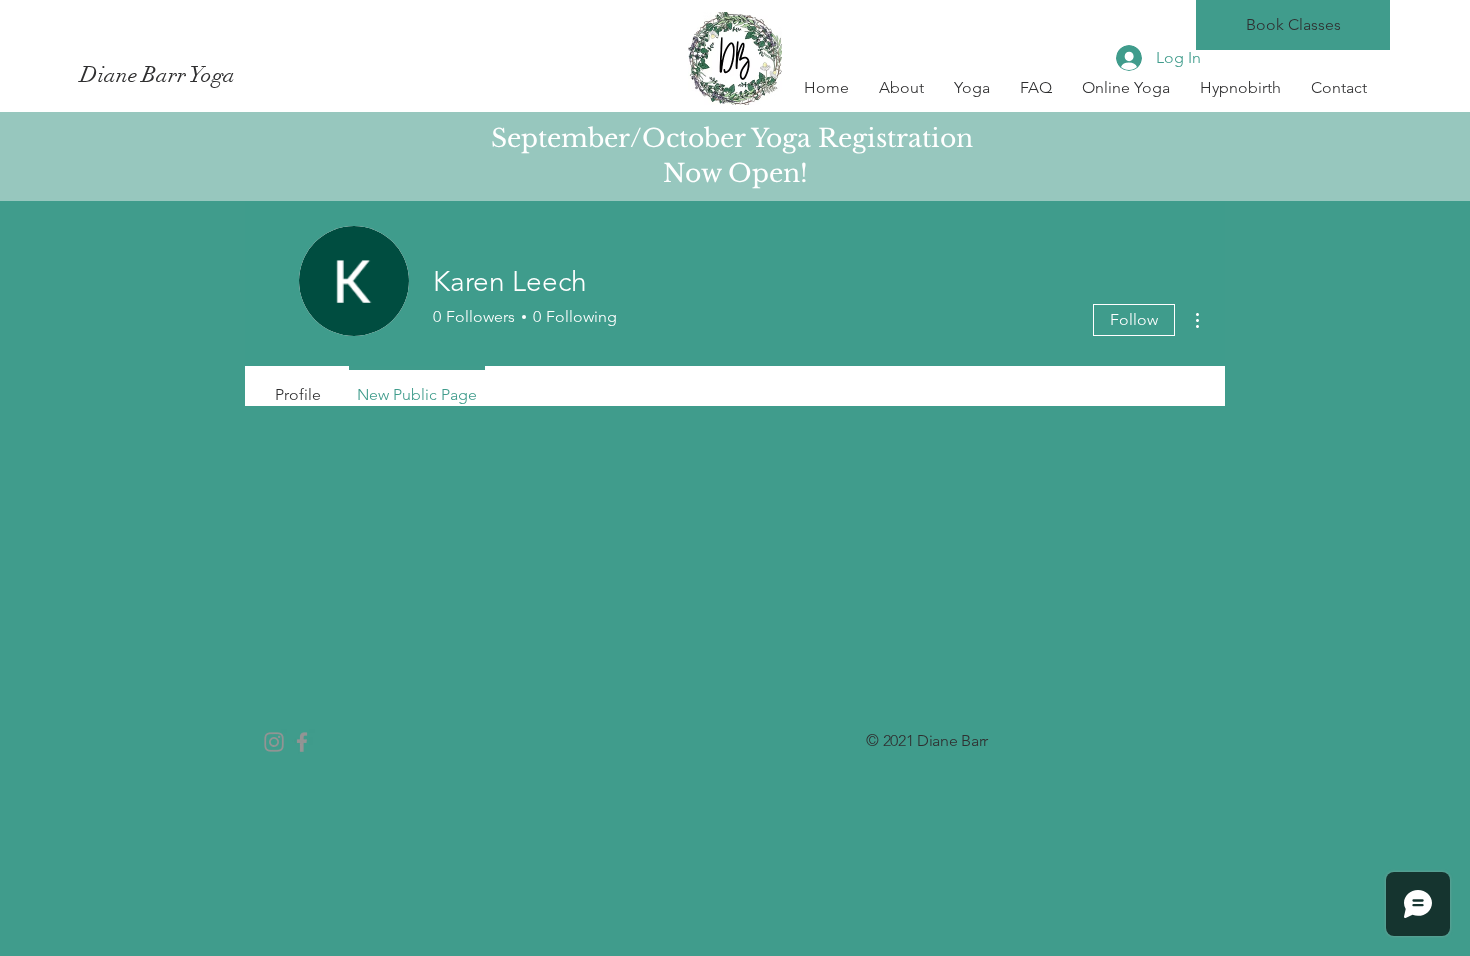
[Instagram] (274, 742)
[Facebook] (302, 742)
